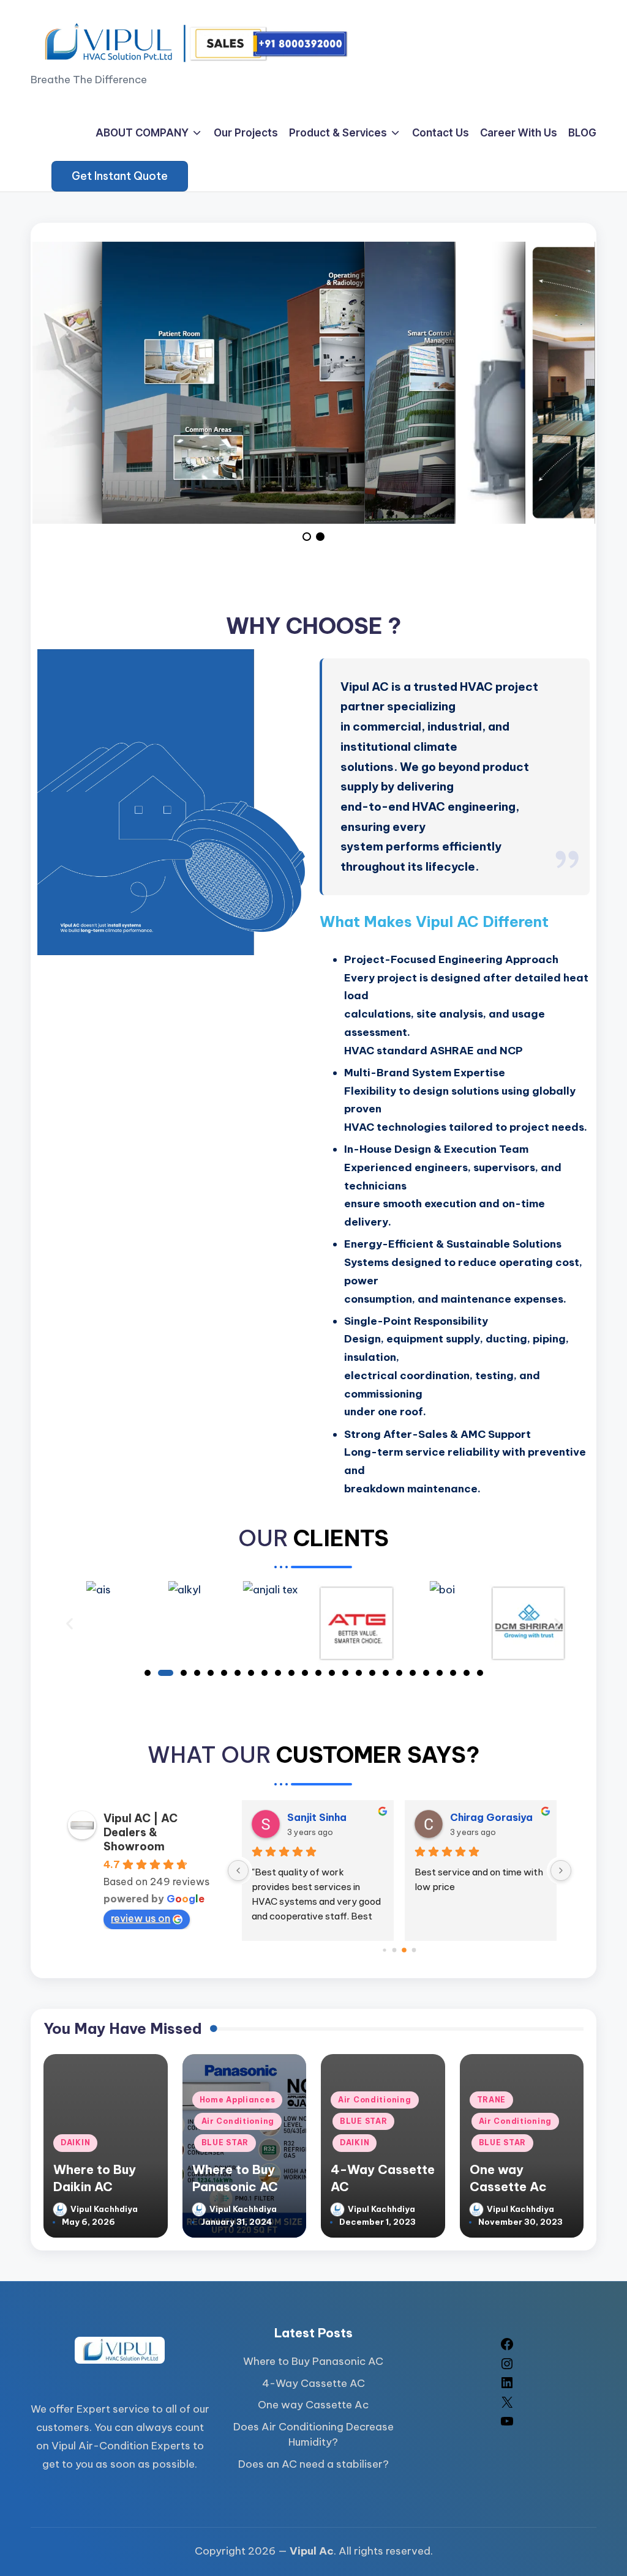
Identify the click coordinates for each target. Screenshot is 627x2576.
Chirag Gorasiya (491, 1817)
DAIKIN (75, 2142)
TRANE (492, 2100)
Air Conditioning (238, 2121)
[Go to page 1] (395, 1950)
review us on (141, 1918)
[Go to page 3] (414, 1950)
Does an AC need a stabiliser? (313, 2464)
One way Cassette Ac (313, 2405)
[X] (507, 2406)
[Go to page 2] (405, 1950)
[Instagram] (507, 2367)
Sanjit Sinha (317, 1817)
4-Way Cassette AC (313, 2383)
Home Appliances (238, 2100)
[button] (120, 176)
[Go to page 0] (385, 1950)
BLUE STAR (225, 2142)
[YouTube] (507, 2425)
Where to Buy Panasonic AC (313, 2361)
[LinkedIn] (507, 2386)
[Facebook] (507, 2348)
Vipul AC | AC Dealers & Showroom (141, 1832)
